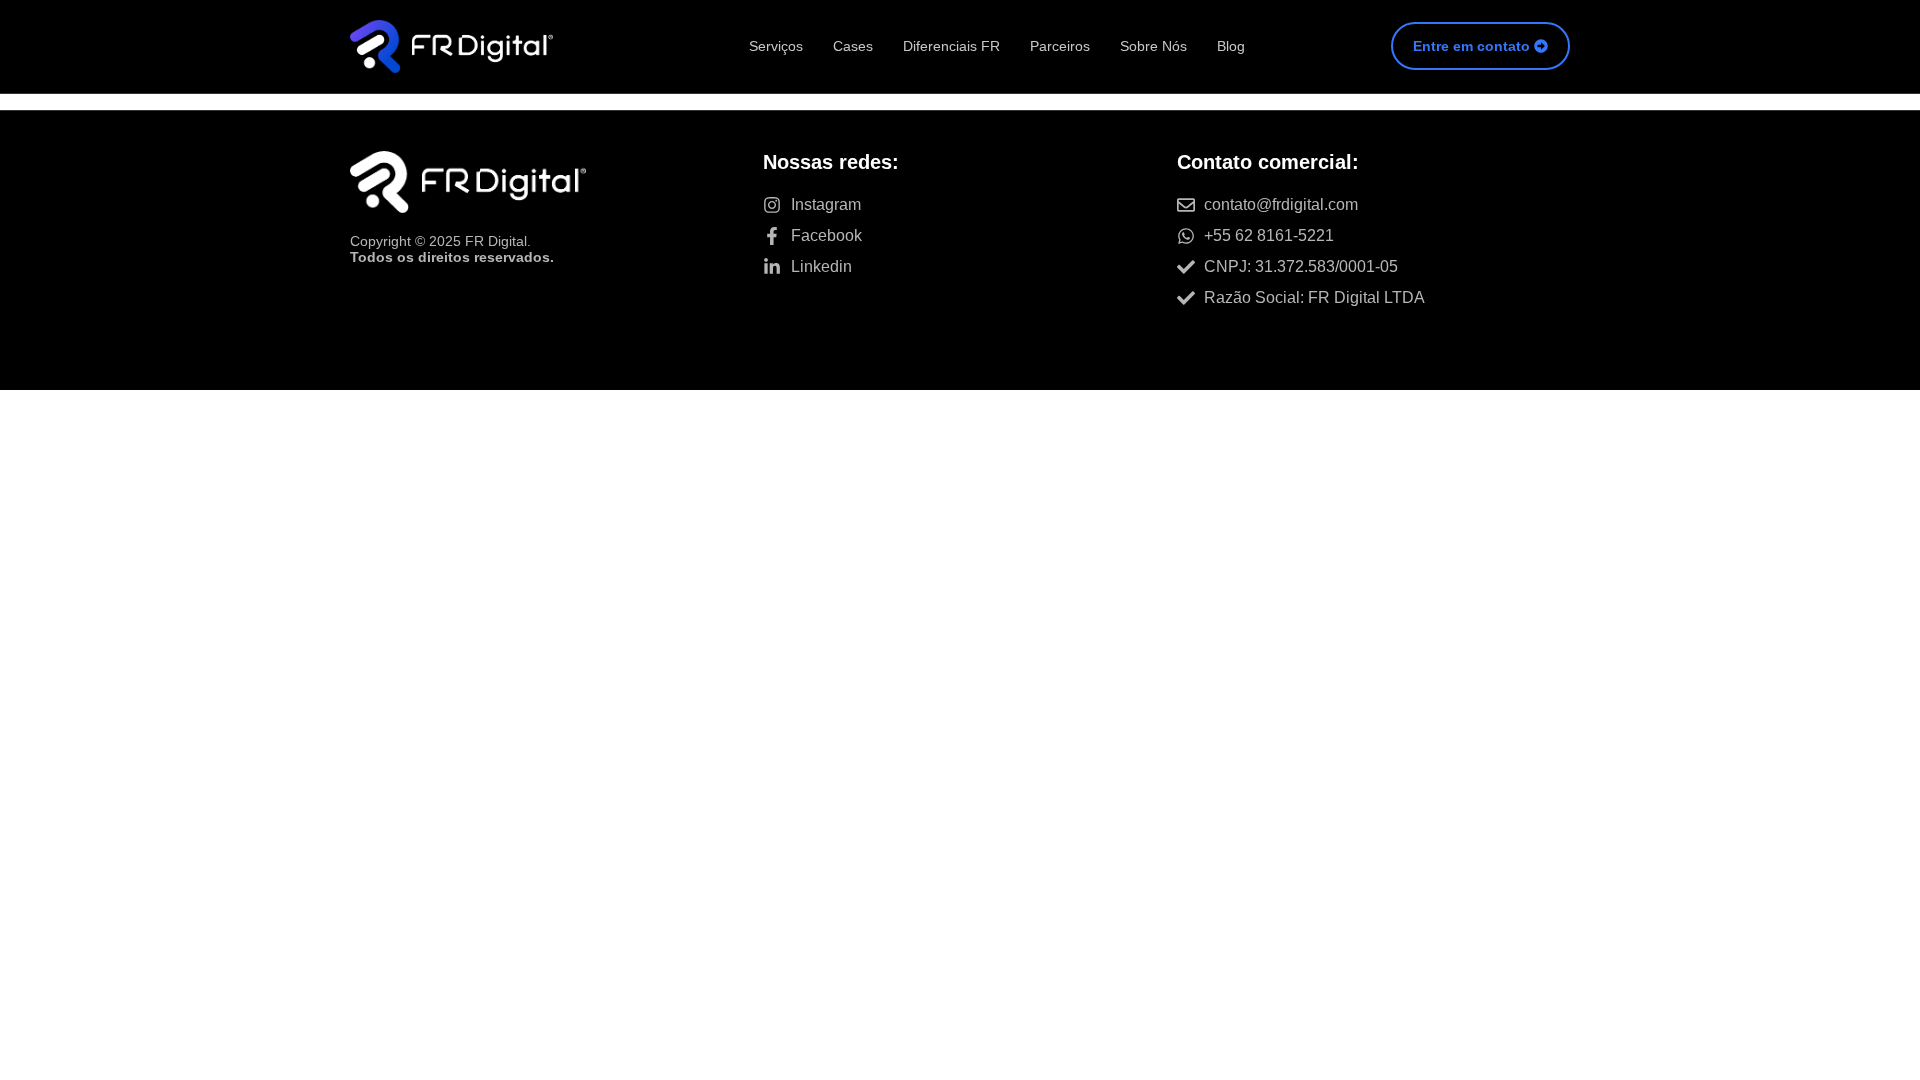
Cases (853, 46)
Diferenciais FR (951, 46)
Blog (1231, 46)
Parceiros (1060, 46)
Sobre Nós (1153, 46)
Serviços (776, 46)
